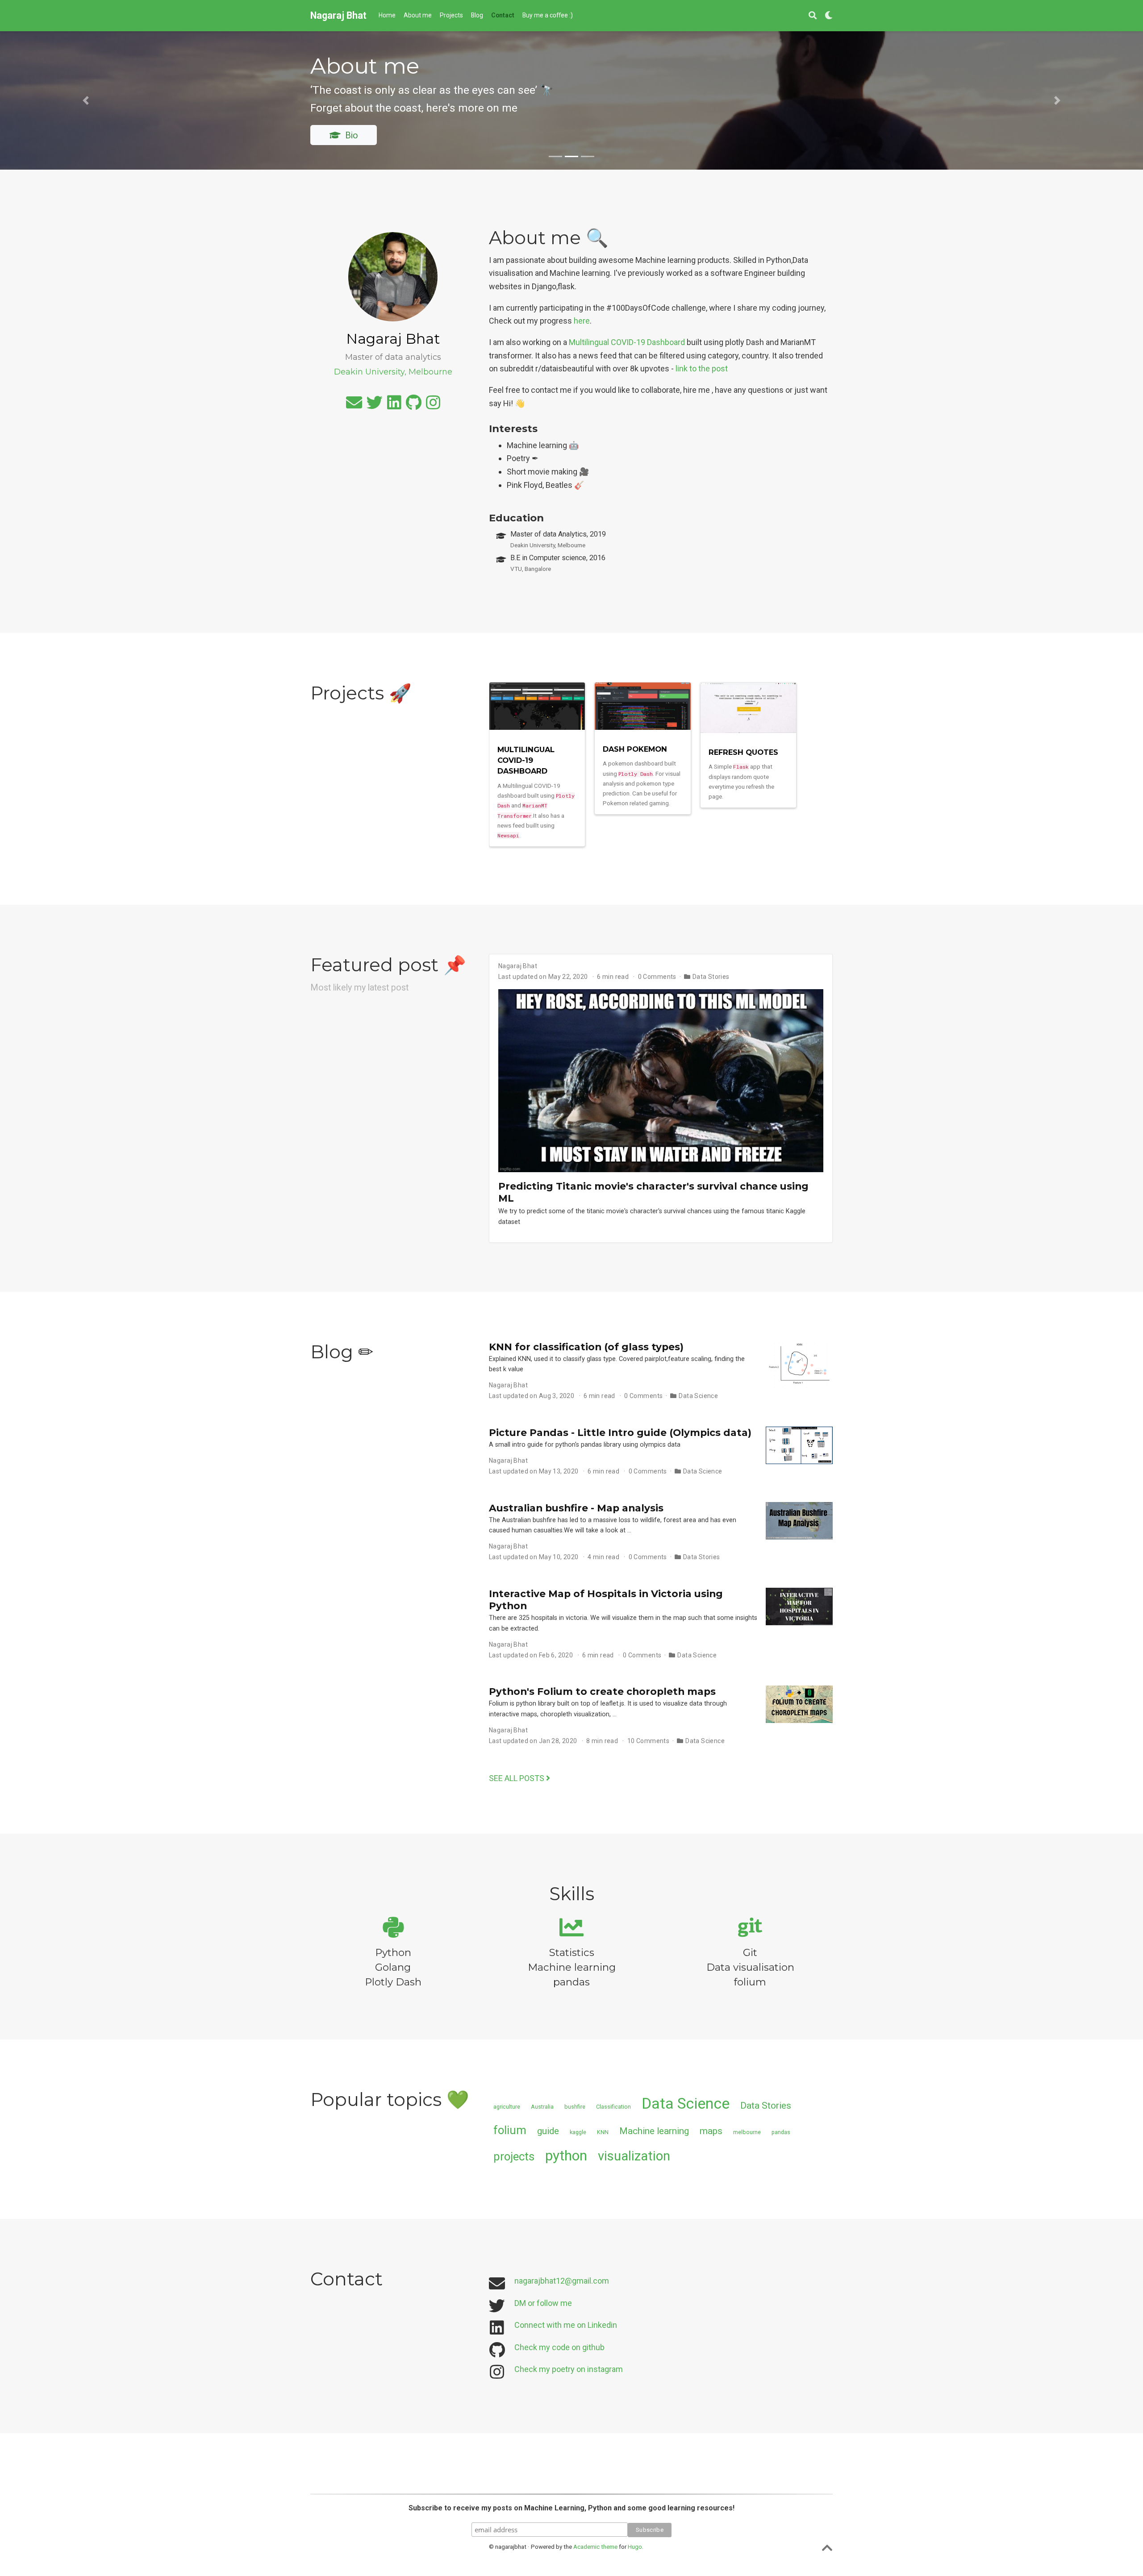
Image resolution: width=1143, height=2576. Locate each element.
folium (510, 2130)
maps (711, 2131)
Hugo (635, 2547)
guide (548, 2131)
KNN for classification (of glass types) (586, 1347)
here (582, 321)
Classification (613, 2107)
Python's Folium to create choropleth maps (602, 1691)
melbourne (747, 2132)
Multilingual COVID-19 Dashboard (627, 342)
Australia (542, 2107)
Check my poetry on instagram (569, 2369)
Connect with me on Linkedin (566, 2325)
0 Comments (657, 977)
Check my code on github (559, 2347)
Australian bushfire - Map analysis (576, 1508)
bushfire (575, 2107)
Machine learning (654, 2131)
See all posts (517, 1778)
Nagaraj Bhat (338, 15)
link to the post (702, 368)
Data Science (698, 1396)
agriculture (507, 2107)
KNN (603, 2132)
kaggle (578, 2132)
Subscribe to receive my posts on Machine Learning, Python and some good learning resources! (571, 2508)
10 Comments (649, 1741)
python (566, 2156)
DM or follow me (543, 2303)
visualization (634, 2156)
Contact (578, 110)
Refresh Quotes (743, 752)
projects (514, 2156)
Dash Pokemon (635, 749)
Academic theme (595, 2547)
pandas (781, 2132)
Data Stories (711, 977)
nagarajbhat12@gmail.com (562, 2281)
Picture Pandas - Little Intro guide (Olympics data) (620, 1432)
